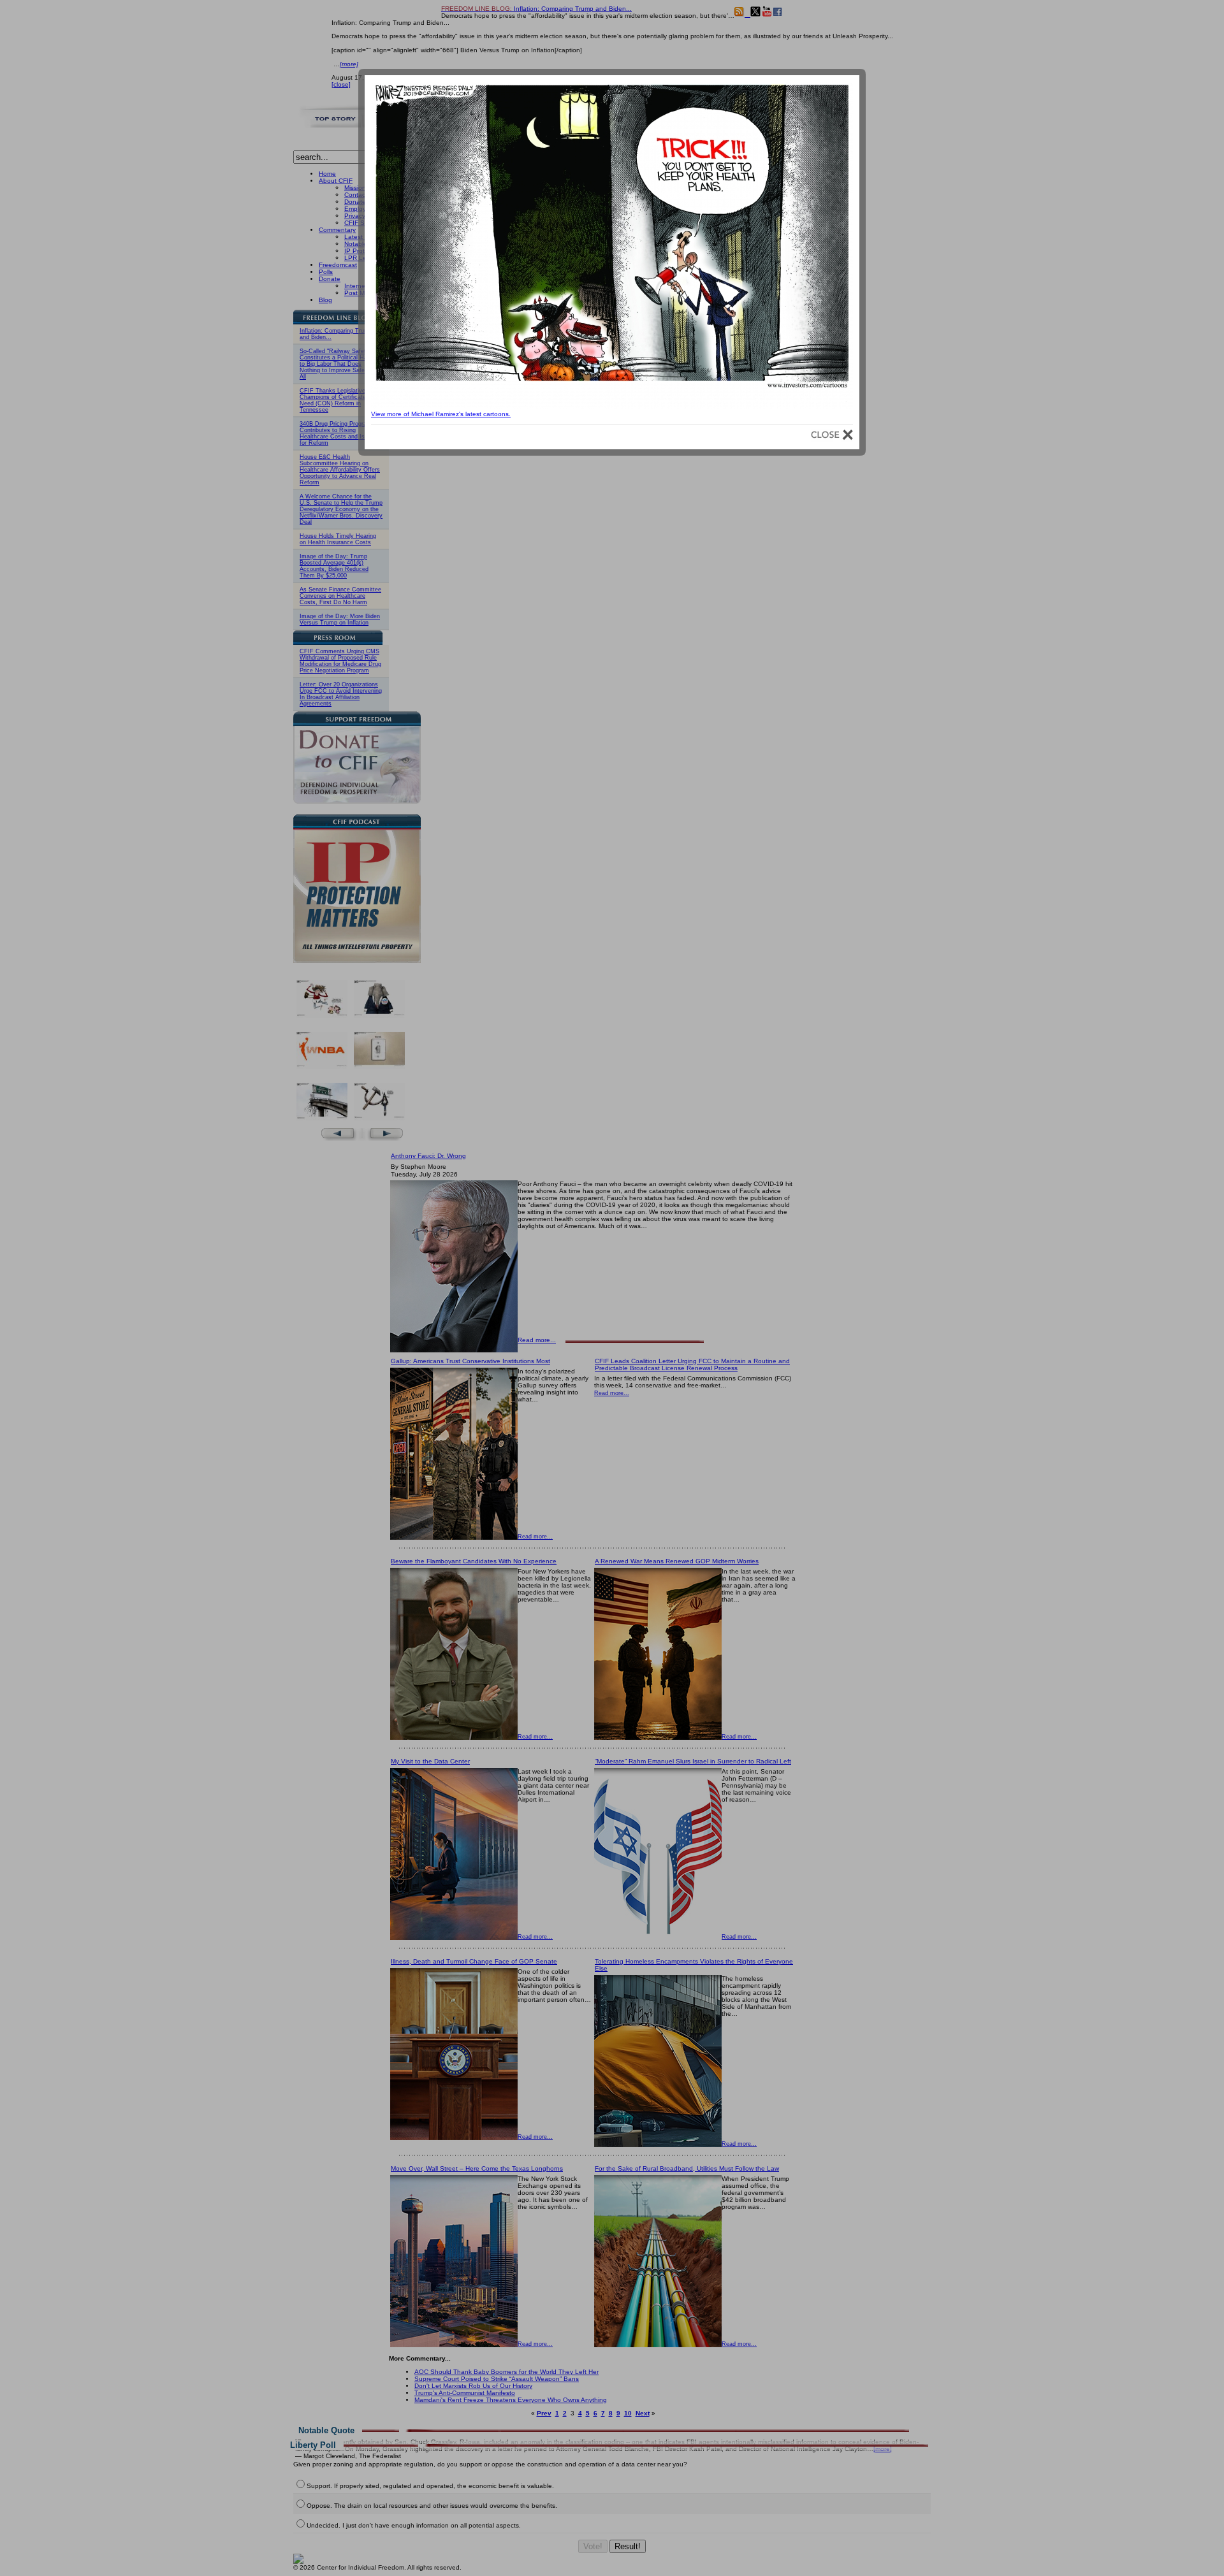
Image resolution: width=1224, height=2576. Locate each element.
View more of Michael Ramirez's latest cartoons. (441, 414)
